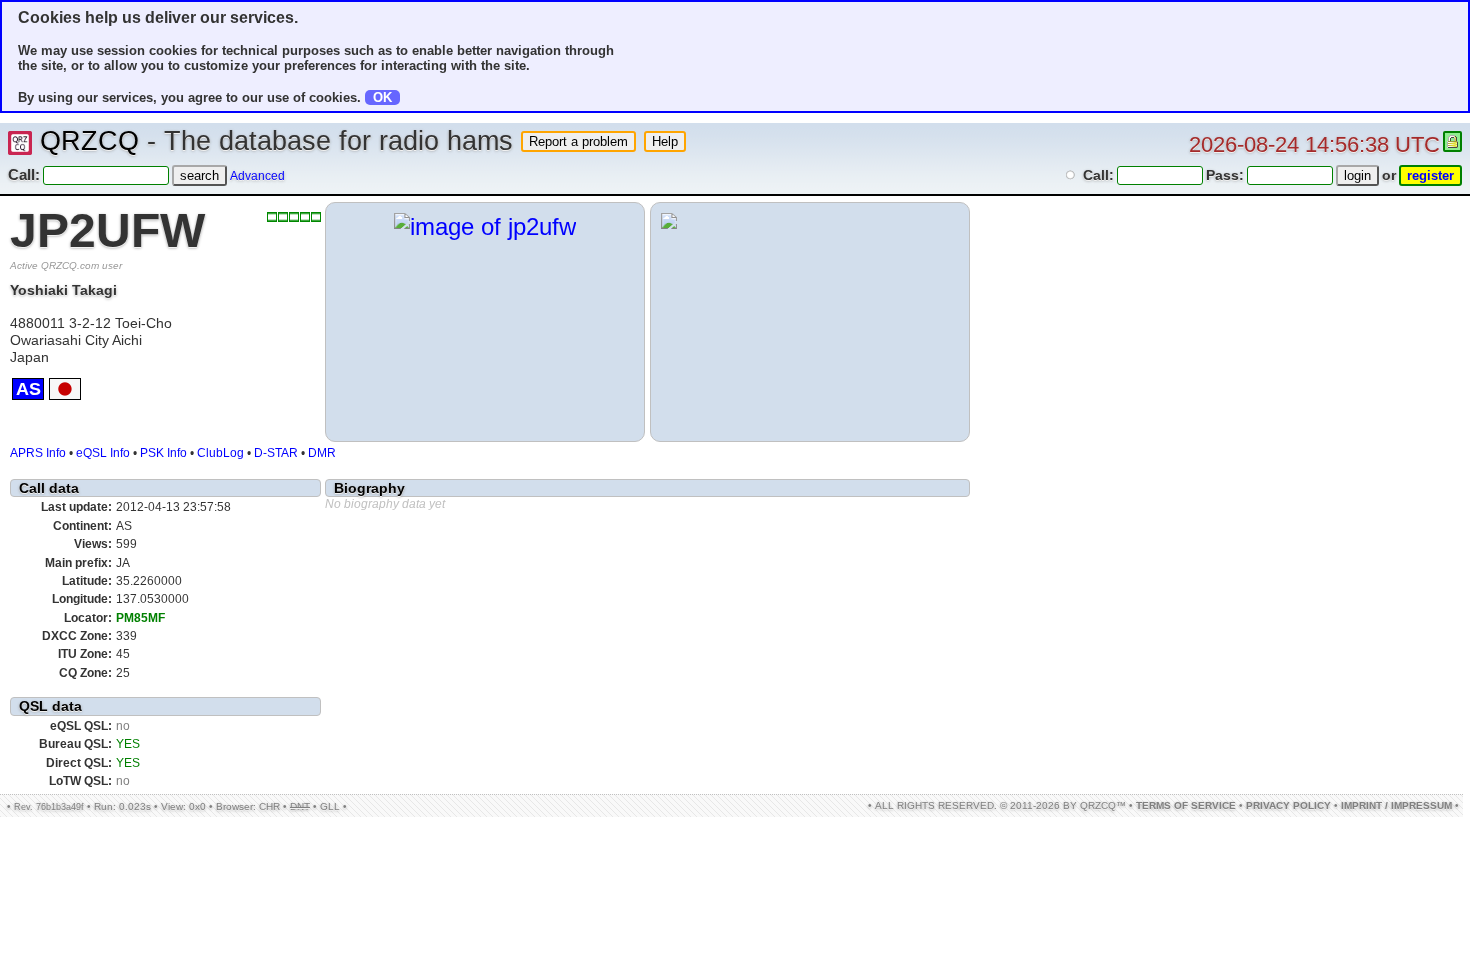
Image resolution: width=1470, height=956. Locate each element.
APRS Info (38, 453)
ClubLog (220, 453)
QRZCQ (89, 141)
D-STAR (276, 453)
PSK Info (163, 453)
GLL (330, 806)
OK (382, 97)
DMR (322, 453)
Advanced (257, 176)
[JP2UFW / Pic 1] (485, 226)
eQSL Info (103, 453)
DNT (300, 806)
